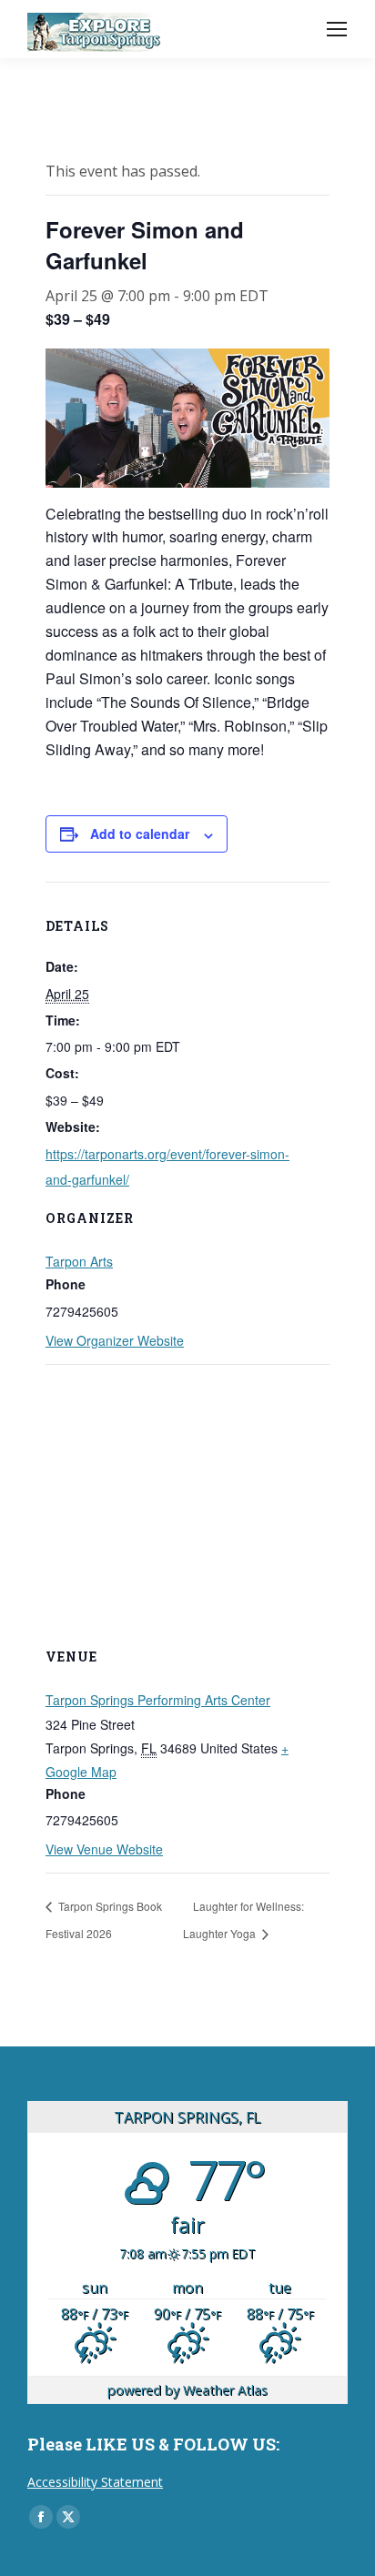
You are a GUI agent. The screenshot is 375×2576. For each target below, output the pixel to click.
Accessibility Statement (95, 2482)
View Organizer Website (115, 1340)
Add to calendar (140, 833)
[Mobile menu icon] (337, 29)
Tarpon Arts (79, 1261)
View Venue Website (104, 1849)
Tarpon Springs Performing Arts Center (158, 1700)
